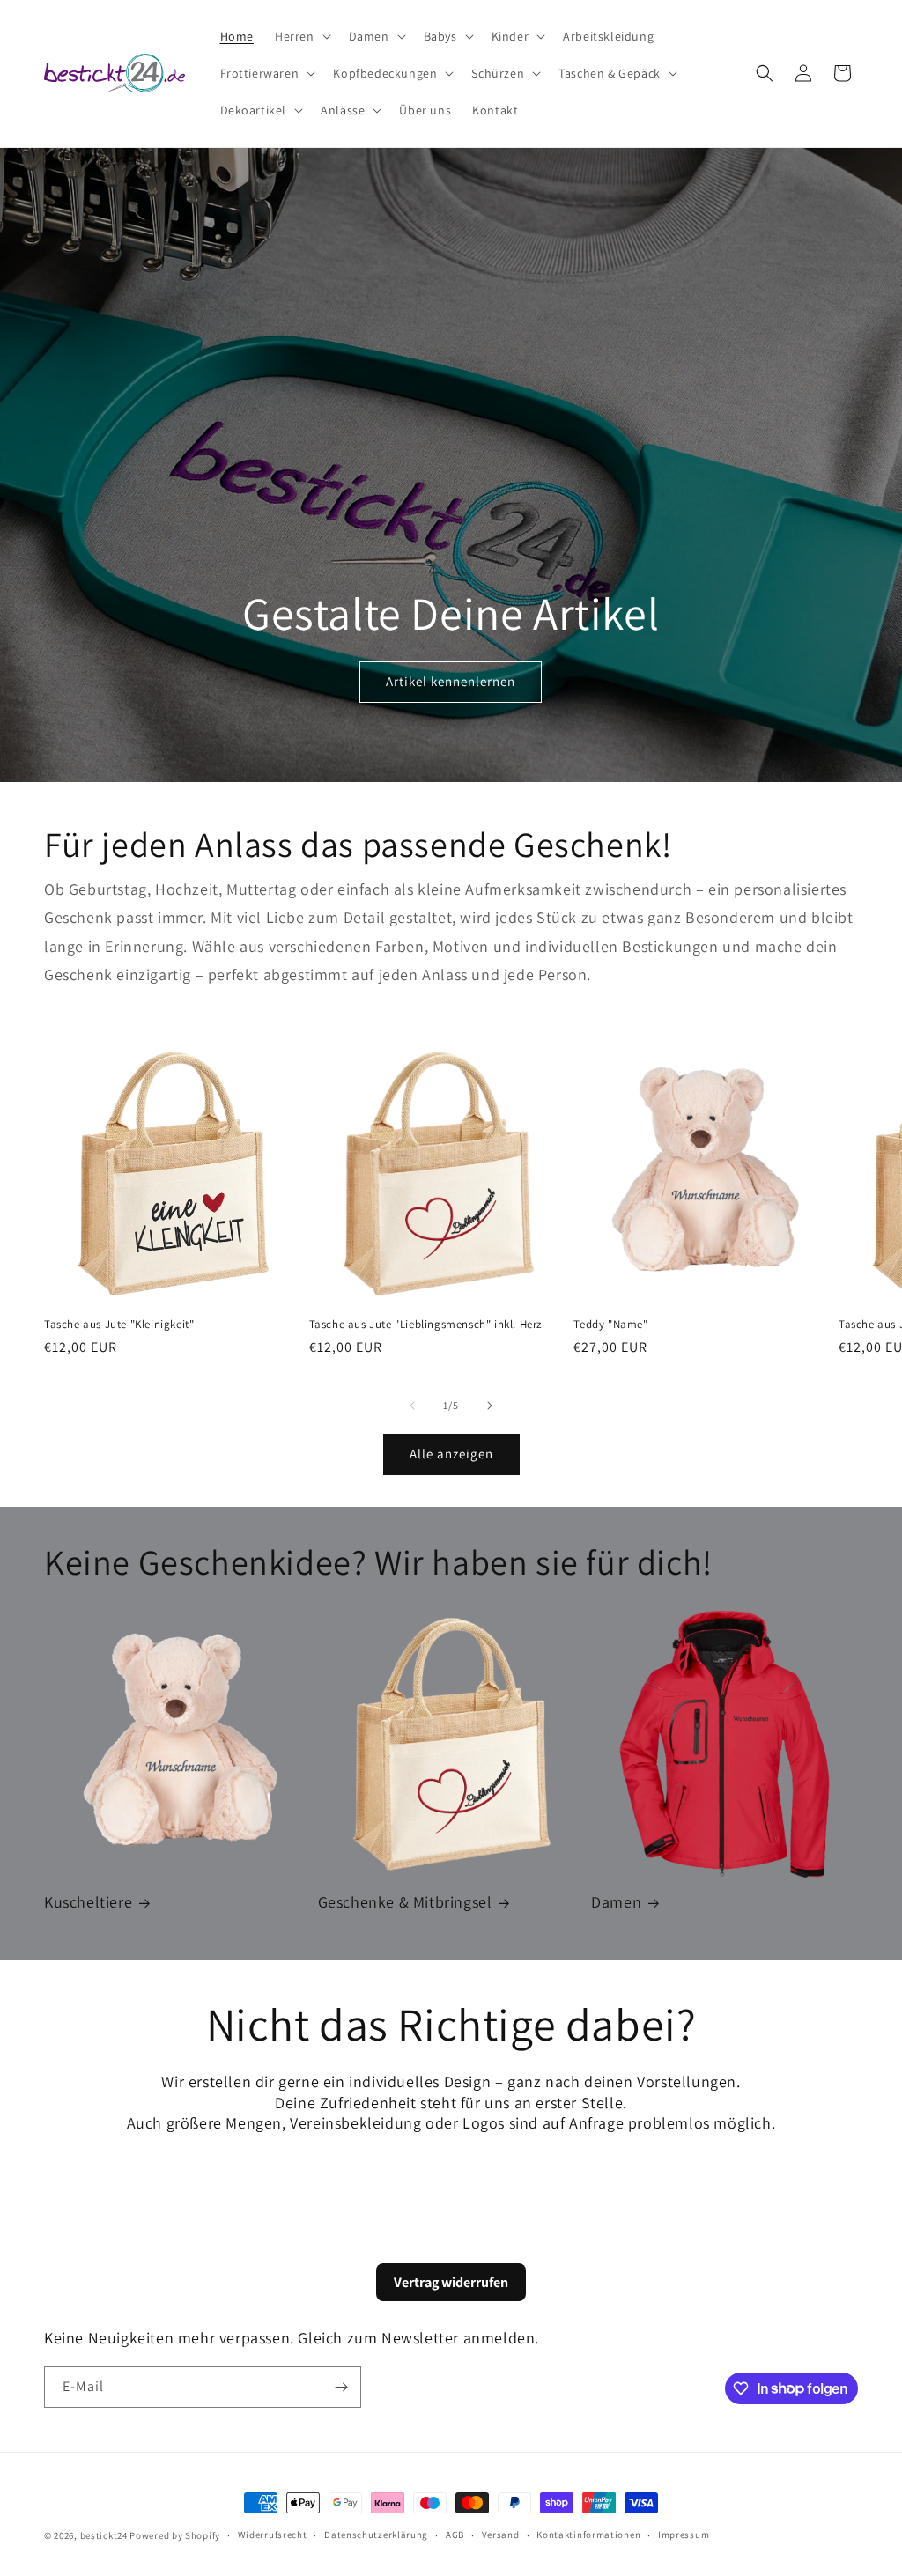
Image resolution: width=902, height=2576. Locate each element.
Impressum (684, 2535)
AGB (455, 2535)
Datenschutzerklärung (376, 2535)
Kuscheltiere (88, 1902)
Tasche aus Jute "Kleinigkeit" (119, 1325)
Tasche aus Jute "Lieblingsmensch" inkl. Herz (425, 1325)
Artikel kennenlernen (451, 681)
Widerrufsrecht (273, 2535)
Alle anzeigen (451, 1454)
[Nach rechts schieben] (490, 1406)
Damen (616, 1902)
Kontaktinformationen (588, 2535)
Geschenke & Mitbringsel (405, 1902)
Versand (501, 2535)
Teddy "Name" (610, 1325)
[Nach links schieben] (412, 1406)
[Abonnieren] (341, 2387)
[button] (301, 36)
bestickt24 (104, 2535)
